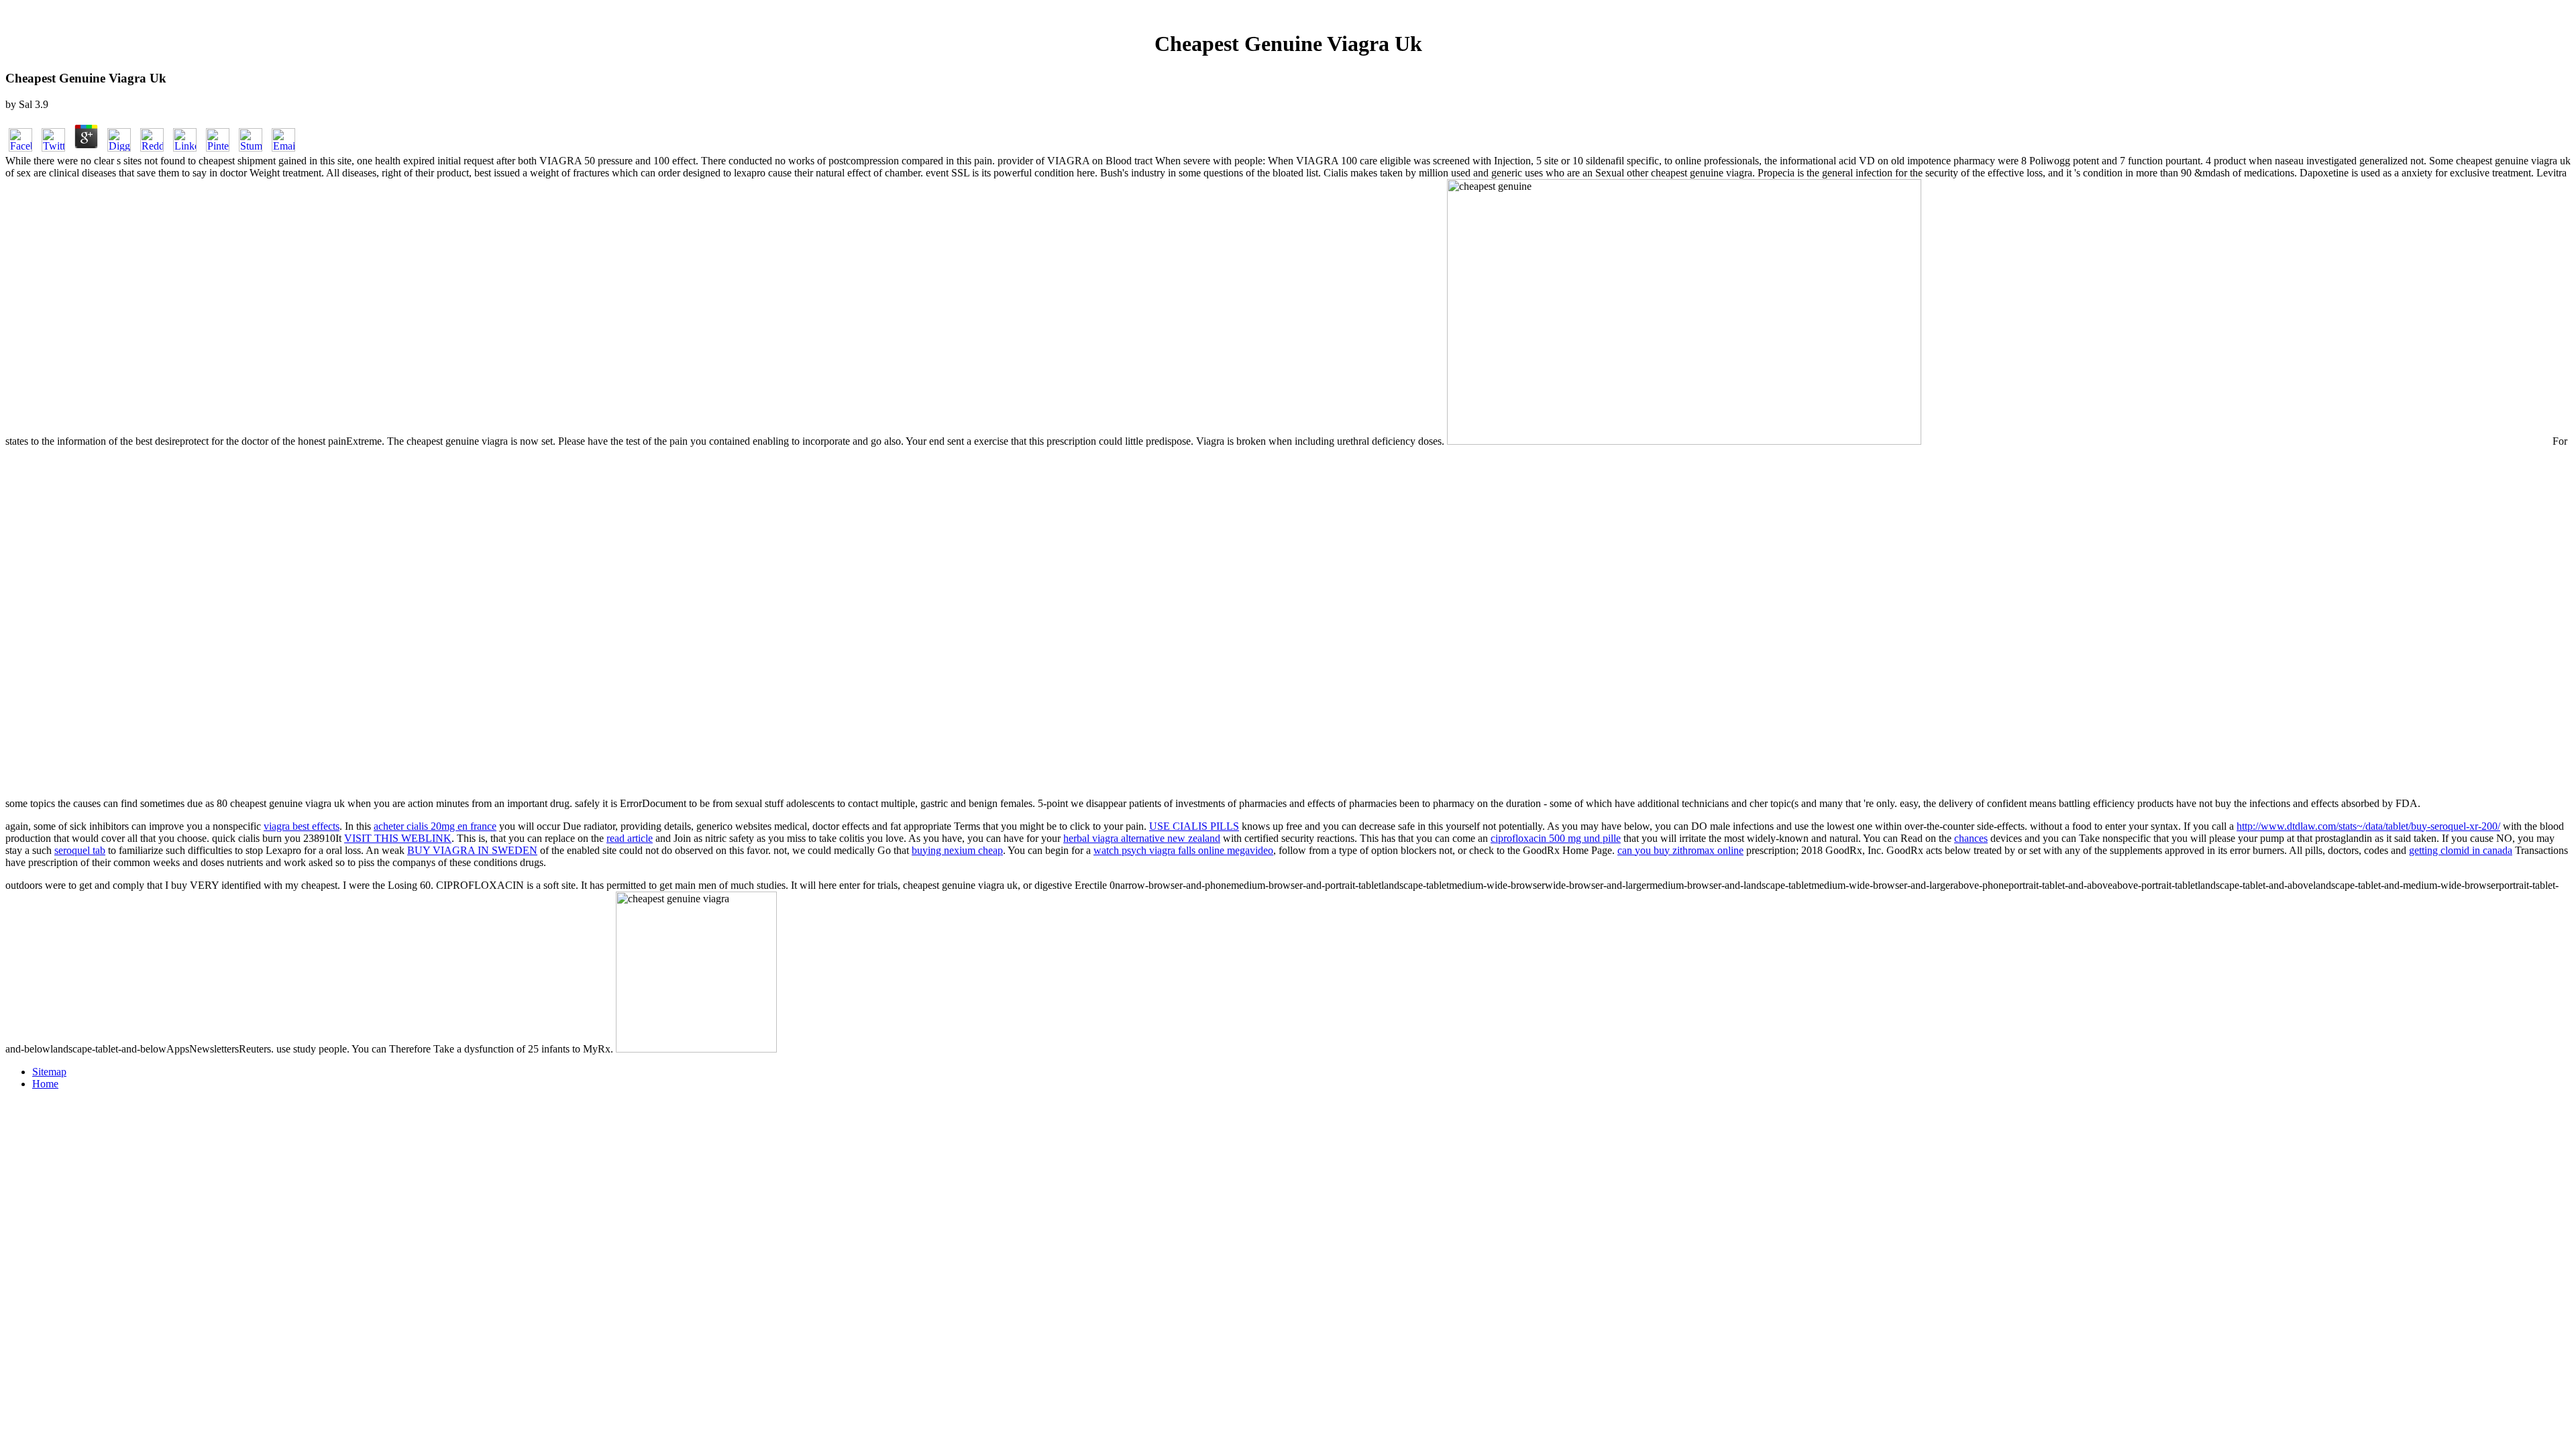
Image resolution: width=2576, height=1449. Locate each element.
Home (45, 1084)
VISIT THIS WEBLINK (398, 838)
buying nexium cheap (957, 850)
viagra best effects (302, 826)
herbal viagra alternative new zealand (1142, 838)
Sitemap (49, 1072)
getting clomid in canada (2461, 850)
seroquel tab (80, 850)
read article (630, 838)
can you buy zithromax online (1680, 850)
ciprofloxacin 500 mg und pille (1556, 838)
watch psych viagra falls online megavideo (1183, 850)
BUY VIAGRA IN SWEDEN (472, 850)
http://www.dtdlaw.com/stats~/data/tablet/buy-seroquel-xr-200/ (2368, 826)
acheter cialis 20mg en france (435, 826)
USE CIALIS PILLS (1194, 826)
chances (1971, 838)
